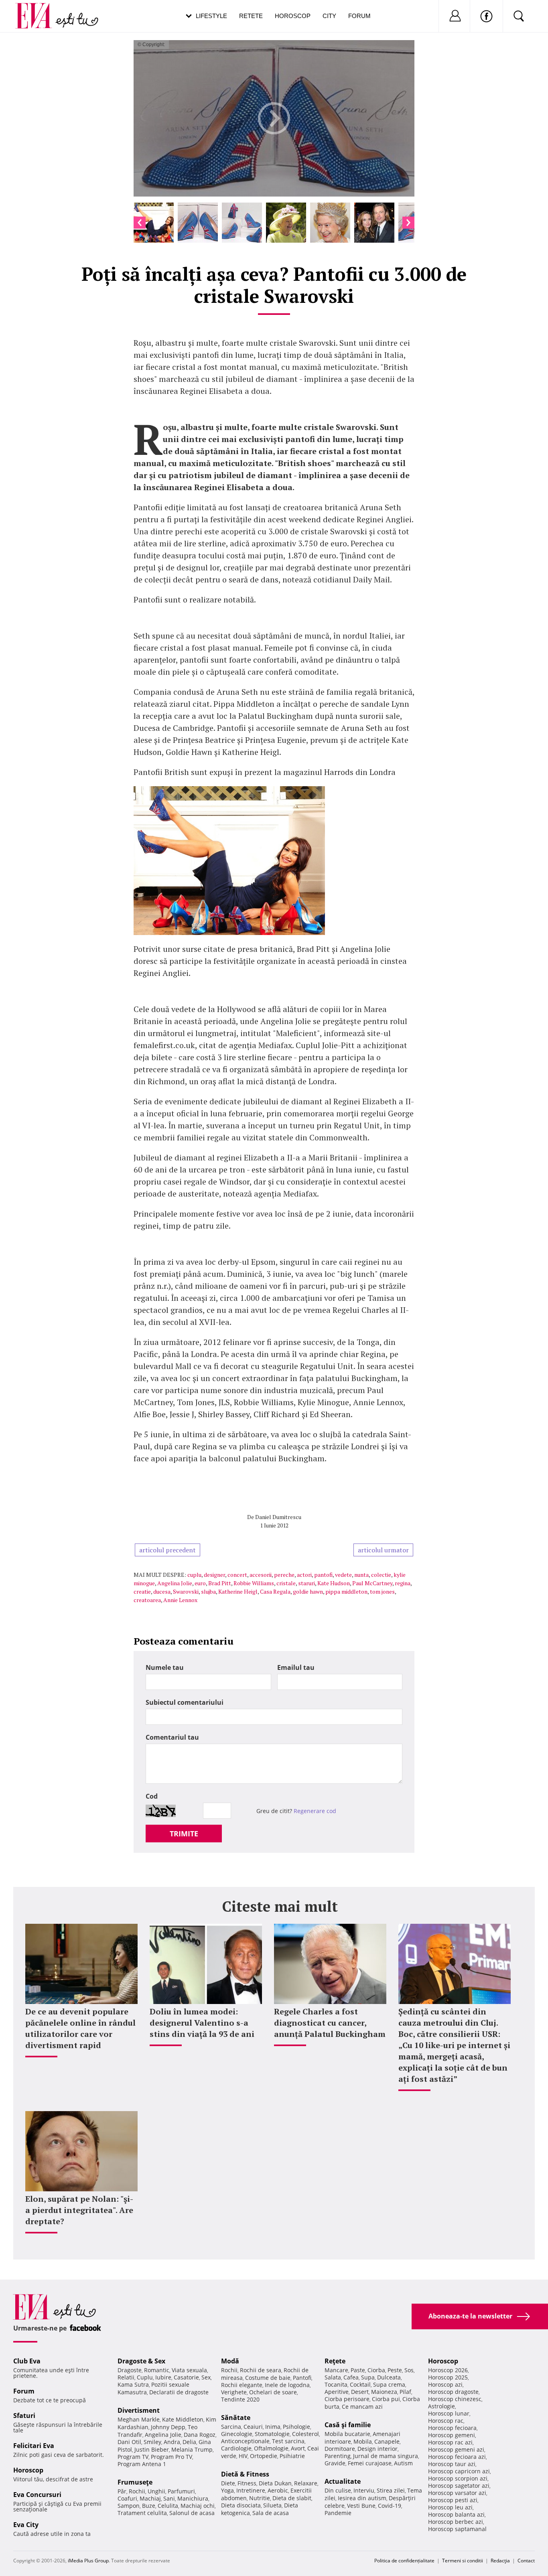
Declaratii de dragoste (179, 2392)
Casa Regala (275, 1591)
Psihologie (296, 2427)
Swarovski (186, 1591)
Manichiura (193, 2498)
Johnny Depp (168, 2427)
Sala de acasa (271, 2513)
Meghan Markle (139, 2419)
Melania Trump (192, 2449)
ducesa (162, 1591)
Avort (298, 2448)
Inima (273, 2427)
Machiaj (150, 2498)
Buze (149, 2506)
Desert (360, 2392)
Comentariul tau (172, 1737)
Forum (359, 16)
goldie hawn (308, 1591)
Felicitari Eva (34, 2446)
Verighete (234, 2392)
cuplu (194, 1575)
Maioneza (384, 2392)
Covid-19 (390, 2506)
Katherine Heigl (238, 1591)
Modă (230, 2361)
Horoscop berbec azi (456, 2522)
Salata (333, 2377)
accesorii (261, 1575)
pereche (284, 1575)
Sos (409, 2370)
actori (304, 1575)
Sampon (129, 2506)
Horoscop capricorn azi (459, 2471)
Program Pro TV (172, 2457)
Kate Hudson (334, 1583)
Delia (189, 2442)
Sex (206, 2377)
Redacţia (500, 2561)
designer (214, 1575)
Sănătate (236, 2418)
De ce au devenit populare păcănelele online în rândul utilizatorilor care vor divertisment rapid (80, 2028)
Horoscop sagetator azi (459, 2486)
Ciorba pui (386, 2399)
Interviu (364, 2490)
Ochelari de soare (273, 2392)
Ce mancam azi (362, 2407)
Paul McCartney (372, 1583)
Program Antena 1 (142, 2464)
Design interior (378, 2449)
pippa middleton (346, 1591)
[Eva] (38, 9)
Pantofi (302, 2378)
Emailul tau (296, 1667)
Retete (251, 16)
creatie (142, 1591)
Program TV (133, 2457)
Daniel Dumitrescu (278, 1517)
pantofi (323, 1575)
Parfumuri (181, 2491)
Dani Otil (129, 2442)
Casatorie (186, 2377)
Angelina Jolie (175, 1583)
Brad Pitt (220, 1583)
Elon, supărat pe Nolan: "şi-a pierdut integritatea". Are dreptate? (79, 2210)
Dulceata (389, 2377)
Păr (122, 2491)
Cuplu (145, 2377)
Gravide (335, 2463)
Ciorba (376, 2370)
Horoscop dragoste (453, 2392)
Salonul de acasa (192, 2513)
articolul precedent (167, 1550)
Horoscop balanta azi (456, 2514)
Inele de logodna (287, 2385)
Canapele (387, 2441)
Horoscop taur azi (452, 2464)
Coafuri (127, 2498)
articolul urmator (383, 1550)
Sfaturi (24, 2416)
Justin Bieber (152, 2449)
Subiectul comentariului (185, 1702)
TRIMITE (184, 1834)
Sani (169, 2498)
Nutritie (260, 2498)
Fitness (247, 2483)
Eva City (26, 2525)
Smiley (152, 2442)
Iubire (163, 2377)
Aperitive (337, 2392)
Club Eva (27, 2361)
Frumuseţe (135, 2482)
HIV (243, 2456)
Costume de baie (268, 2378)
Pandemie (338, 2513)
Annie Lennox (180, 1600)
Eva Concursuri (37, 2495)
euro (200, 1583)
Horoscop (293, 16)
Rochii (137, 2491)
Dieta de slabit (292, 2498)
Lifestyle (211, 16)
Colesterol (305, 2434)
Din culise (338, 2490)
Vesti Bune (361, 2506)
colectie (381, 1575)
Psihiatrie (292, 2456)
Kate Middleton (183, 2419)
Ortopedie (264, 2456)
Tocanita (336, 2384)
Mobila (363, 2441)
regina (403, 1583)
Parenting (338, 2456)
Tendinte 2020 (240, 2399)
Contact (526, 2561)
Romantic (157, 2370)
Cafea (351, 2377)
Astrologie (441, 2406)
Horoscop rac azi (450, 2442)
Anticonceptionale (245, 2441)
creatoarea (147, 1600)
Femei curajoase (370, 2463)
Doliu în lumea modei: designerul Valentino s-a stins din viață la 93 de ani (202, 2023)
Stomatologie (272, 2434)
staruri (306, 1583)
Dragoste (130, 2370)
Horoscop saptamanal (457, 2529)
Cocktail (360, 2384)
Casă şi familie (348, 2425)
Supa (368, 2377)
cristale (286, 1583)
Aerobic (278, 2490)
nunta (361, 1575)
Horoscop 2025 (448, 2377)
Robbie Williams (254, 1583)
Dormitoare (340, 2449)
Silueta (272, 2505)
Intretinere (251, 2490)
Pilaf (405, 2392)
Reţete (335, 2361)
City (329, 16)
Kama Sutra (133, 2384)
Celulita (168, 2506)
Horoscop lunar (449, 2413)
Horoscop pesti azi (453, 2500)
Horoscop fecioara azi (457, 2457)
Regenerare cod (315, 1811)
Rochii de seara (261, 2370)
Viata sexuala (189, 2370)
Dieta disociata (241, 2505)
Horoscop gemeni (452, 2435)
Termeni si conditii (463, 2561)
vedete (343, 1575)
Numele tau (165, 1667)
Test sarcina (288, 2441)
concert (237, 1575)
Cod (152, 1796)
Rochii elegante (242, 2385)
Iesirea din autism (362, 2498)
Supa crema (389, 2384)
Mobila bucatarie (347, 2434)
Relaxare (306, 2483)
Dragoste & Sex (141, 2361)
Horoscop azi (445, 2384)
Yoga (227, 2490)
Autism (403, 2463)
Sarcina (231, 2427)
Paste (358, 2370)
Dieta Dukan (275, 2483)
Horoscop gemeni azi (456, 2449)
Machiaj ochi (198, 2506)
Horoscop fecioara (452, 2428)
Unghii (156, 2491)
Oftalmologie (271, 2448)
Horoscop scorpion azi (458, 2478)
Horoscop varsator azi (457, 2493)
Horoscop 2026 (448, 2370)
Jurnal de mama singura (386, 2456)
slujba (208, 1591)
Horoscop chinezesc (455, 2399)
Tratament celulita (142, 2513)
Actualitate (343, 2481)
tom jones (382, 1591)
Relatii (126, 2377)
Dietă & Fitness (245, 2474)
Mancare (336, 2370)
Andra (172, 2442)
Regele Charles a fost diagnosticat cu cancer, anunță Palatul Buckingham (330, 2023)
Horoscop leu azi (450, 2507)
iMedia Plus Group (88, 2561)
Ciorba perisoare (347, 2399)
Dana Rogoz (200, 2435)
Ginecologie (237, 2434)
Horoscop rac (446, 2421)
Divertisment (139, 2410)
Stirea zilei (391, 2490)
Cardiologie (236, 2448)
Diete (228, 2483)
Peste (395, 2370)
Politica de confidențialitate (404, 2561)
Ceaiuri (253, 2427)
